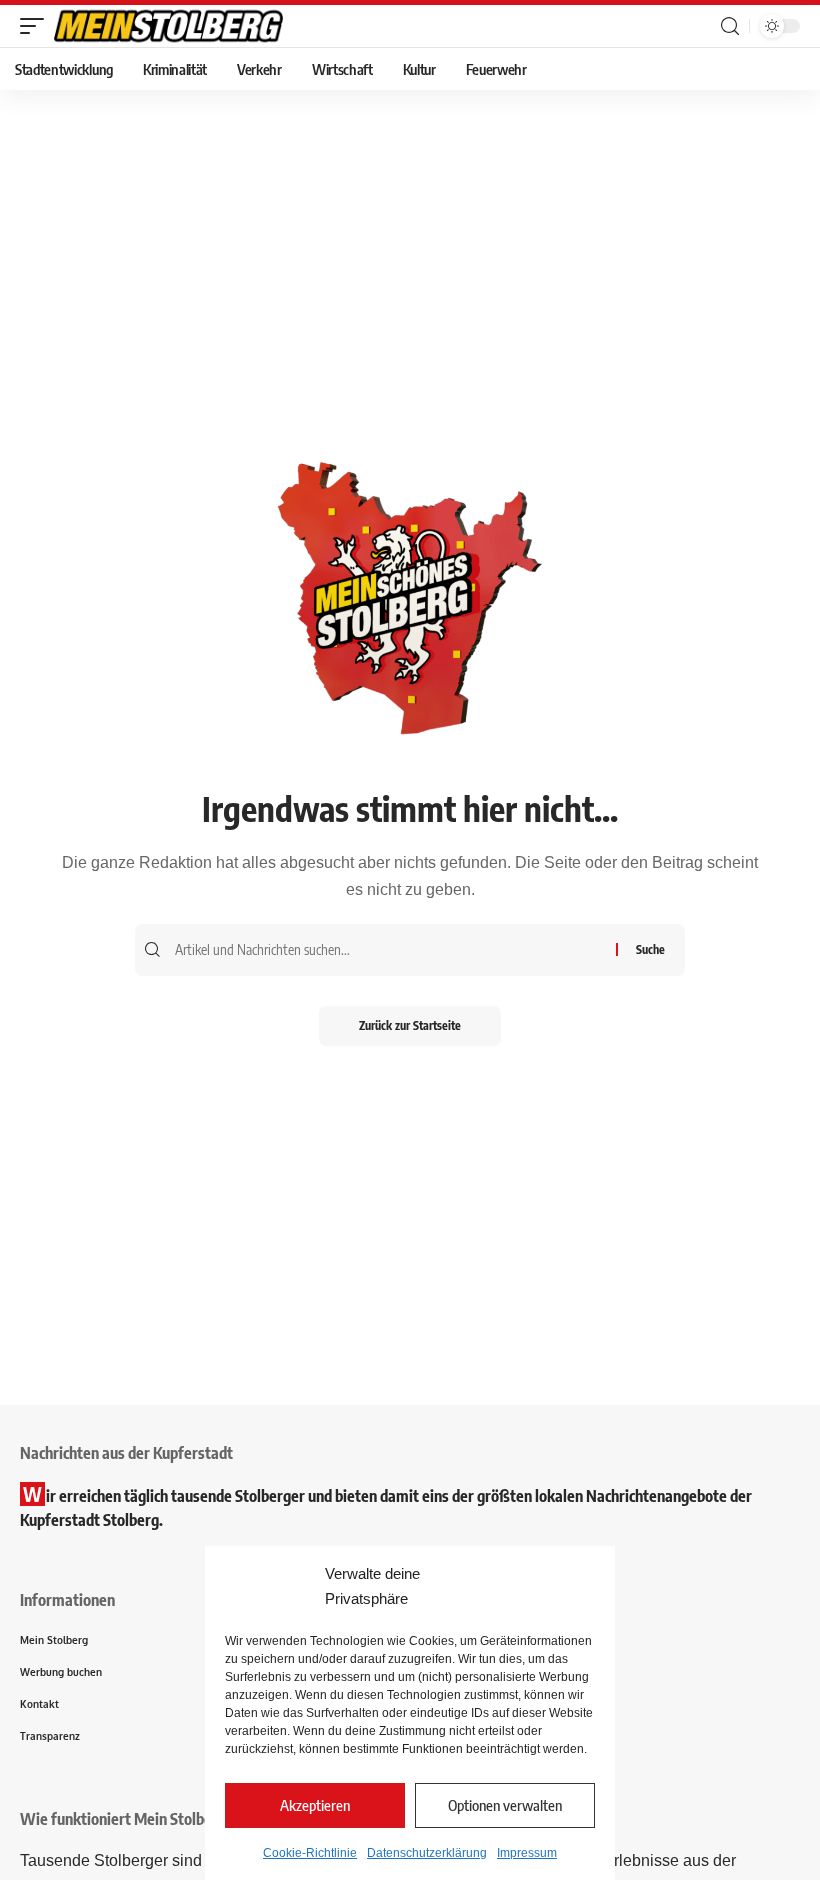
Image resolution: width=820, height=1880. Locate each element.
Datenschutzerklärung (427, 1853)
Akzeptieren (315, 1805)
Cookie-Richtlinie (310, 1853)
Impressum (527, 1853)
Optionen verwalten (505, 1805)
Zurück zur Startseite (410, 1025)
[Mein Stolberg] (168, 26)
